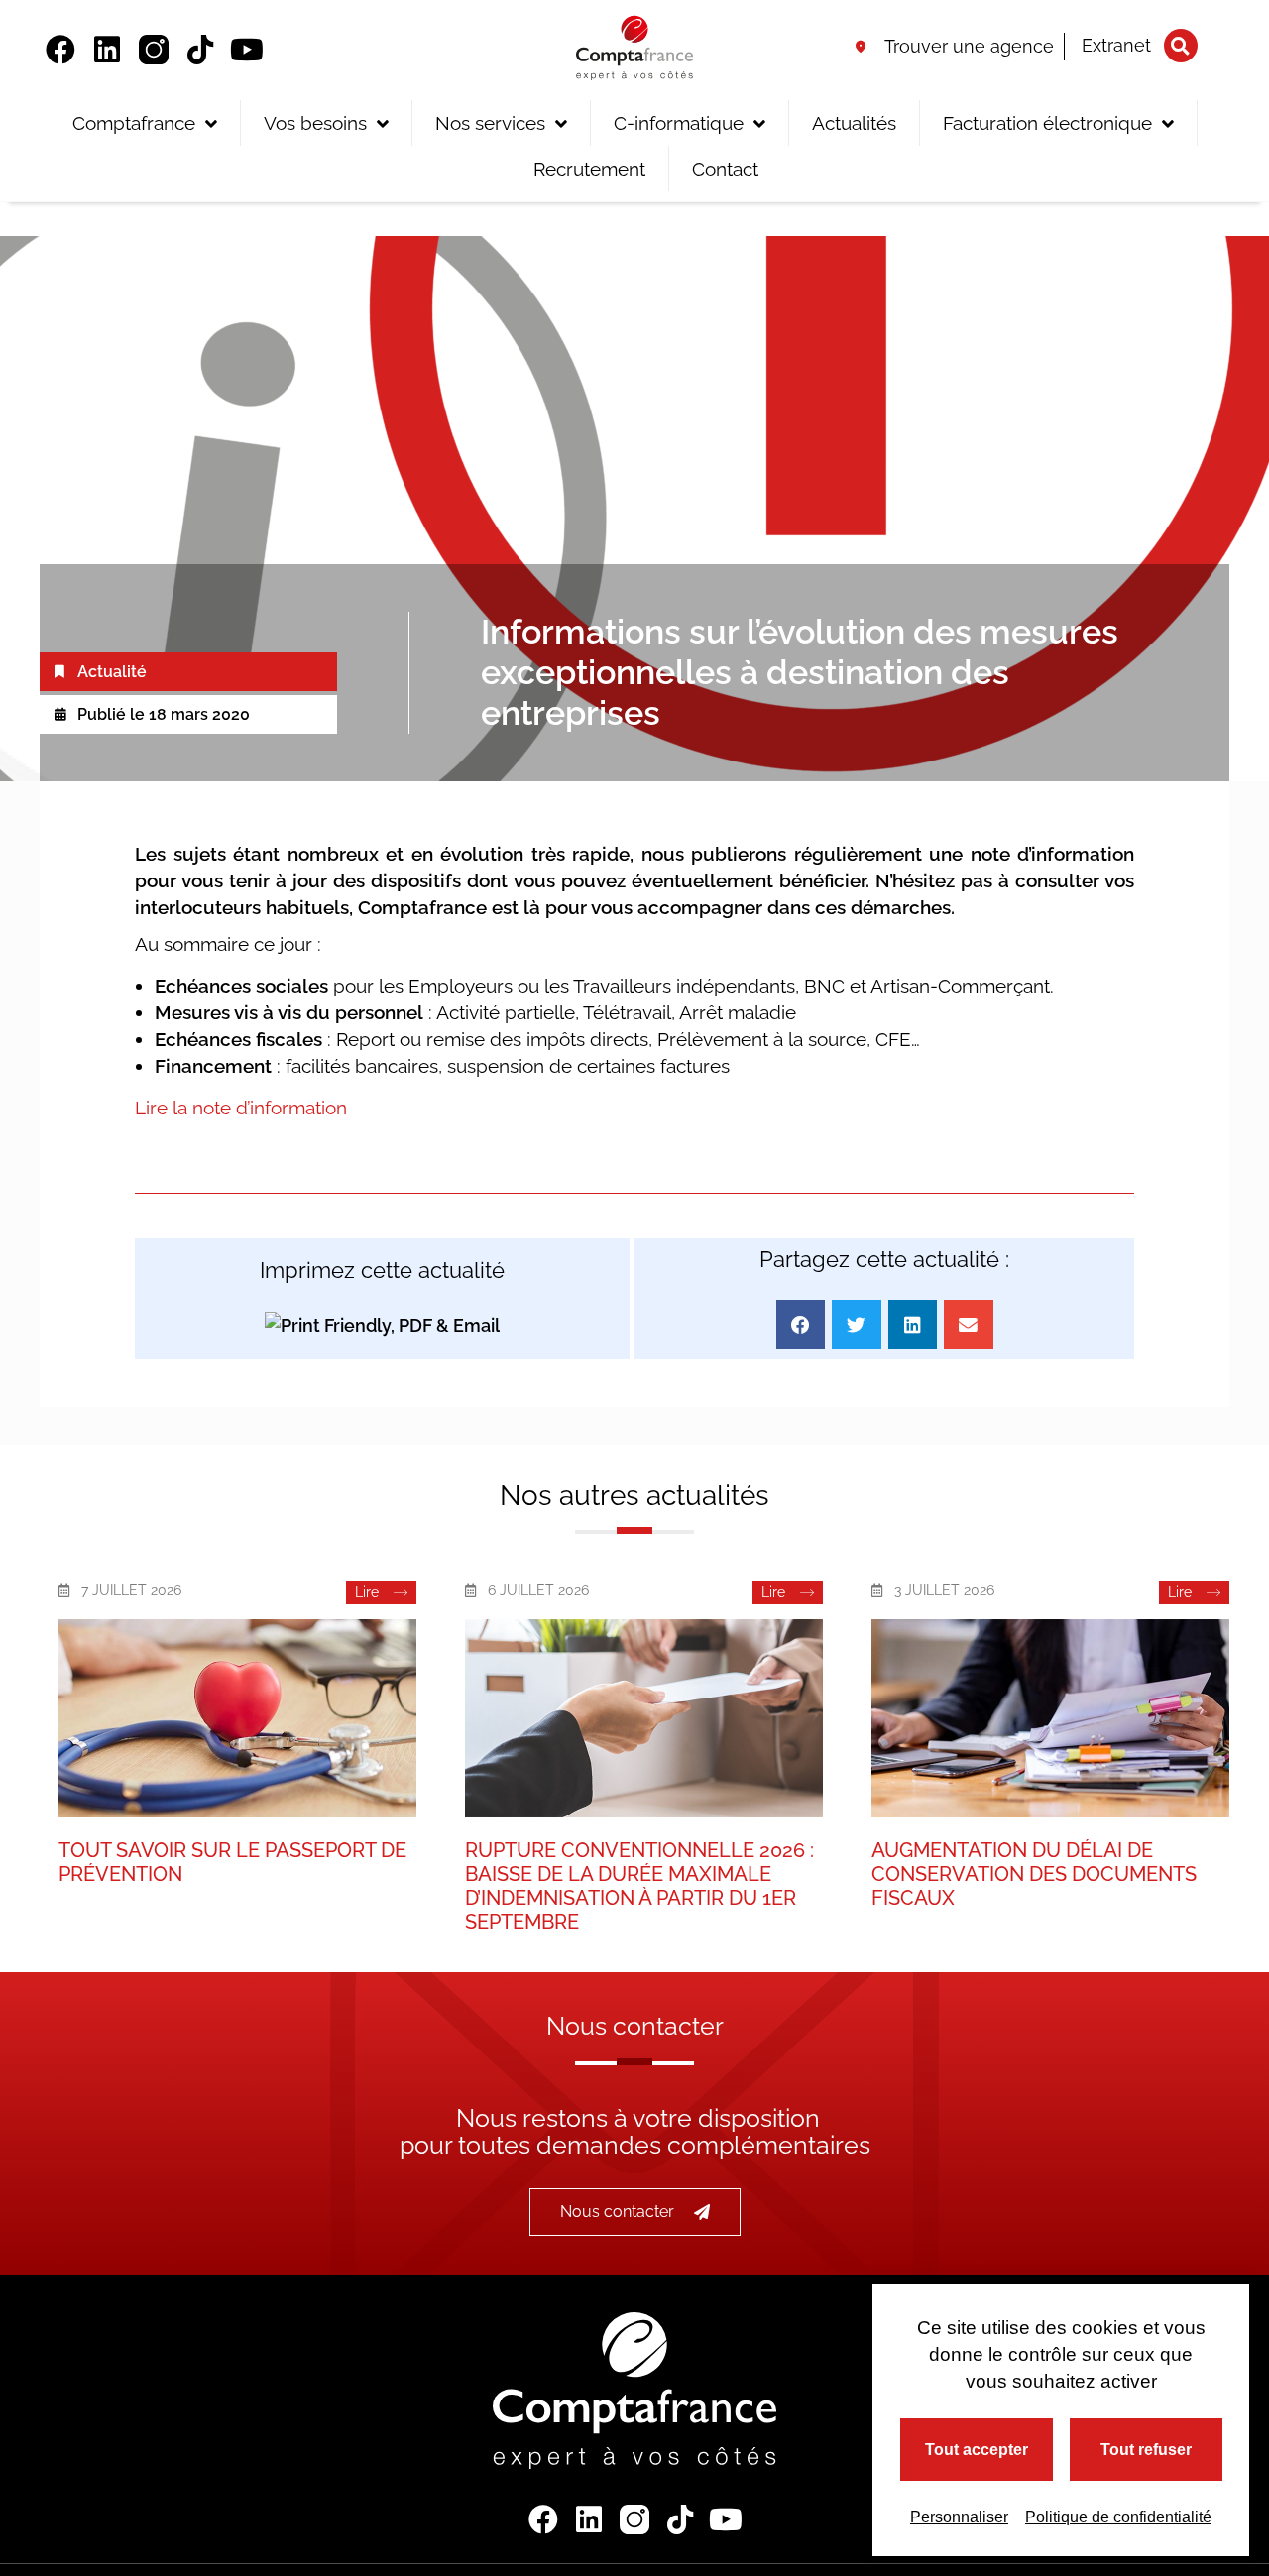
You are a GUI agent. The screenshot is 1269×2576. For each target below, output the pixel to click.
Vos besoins (315, 123)
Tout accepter (977, 2450)
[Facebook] (60, 50)
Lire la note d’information (241, 1108)
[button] (1181, 46)
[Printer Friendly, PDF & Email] (382, 1325)
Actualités (854, 123)
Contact (725, 169)
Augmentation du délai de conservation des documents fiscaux (1034, 1874)
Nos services (490, 123)
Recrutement (589, 169)
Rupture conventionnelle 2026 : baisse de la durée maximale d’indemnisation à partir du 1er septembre (639, 1886)
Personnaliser (959, 2517)
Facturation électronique (1047, 123)
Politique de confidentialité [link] (1118, 2517)
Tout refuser (1146, 2450)
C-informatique (679, 123)
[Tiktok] (200, 50)
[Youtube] (247, 50)
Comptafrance (134, 123)
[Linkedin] (107, 50)
